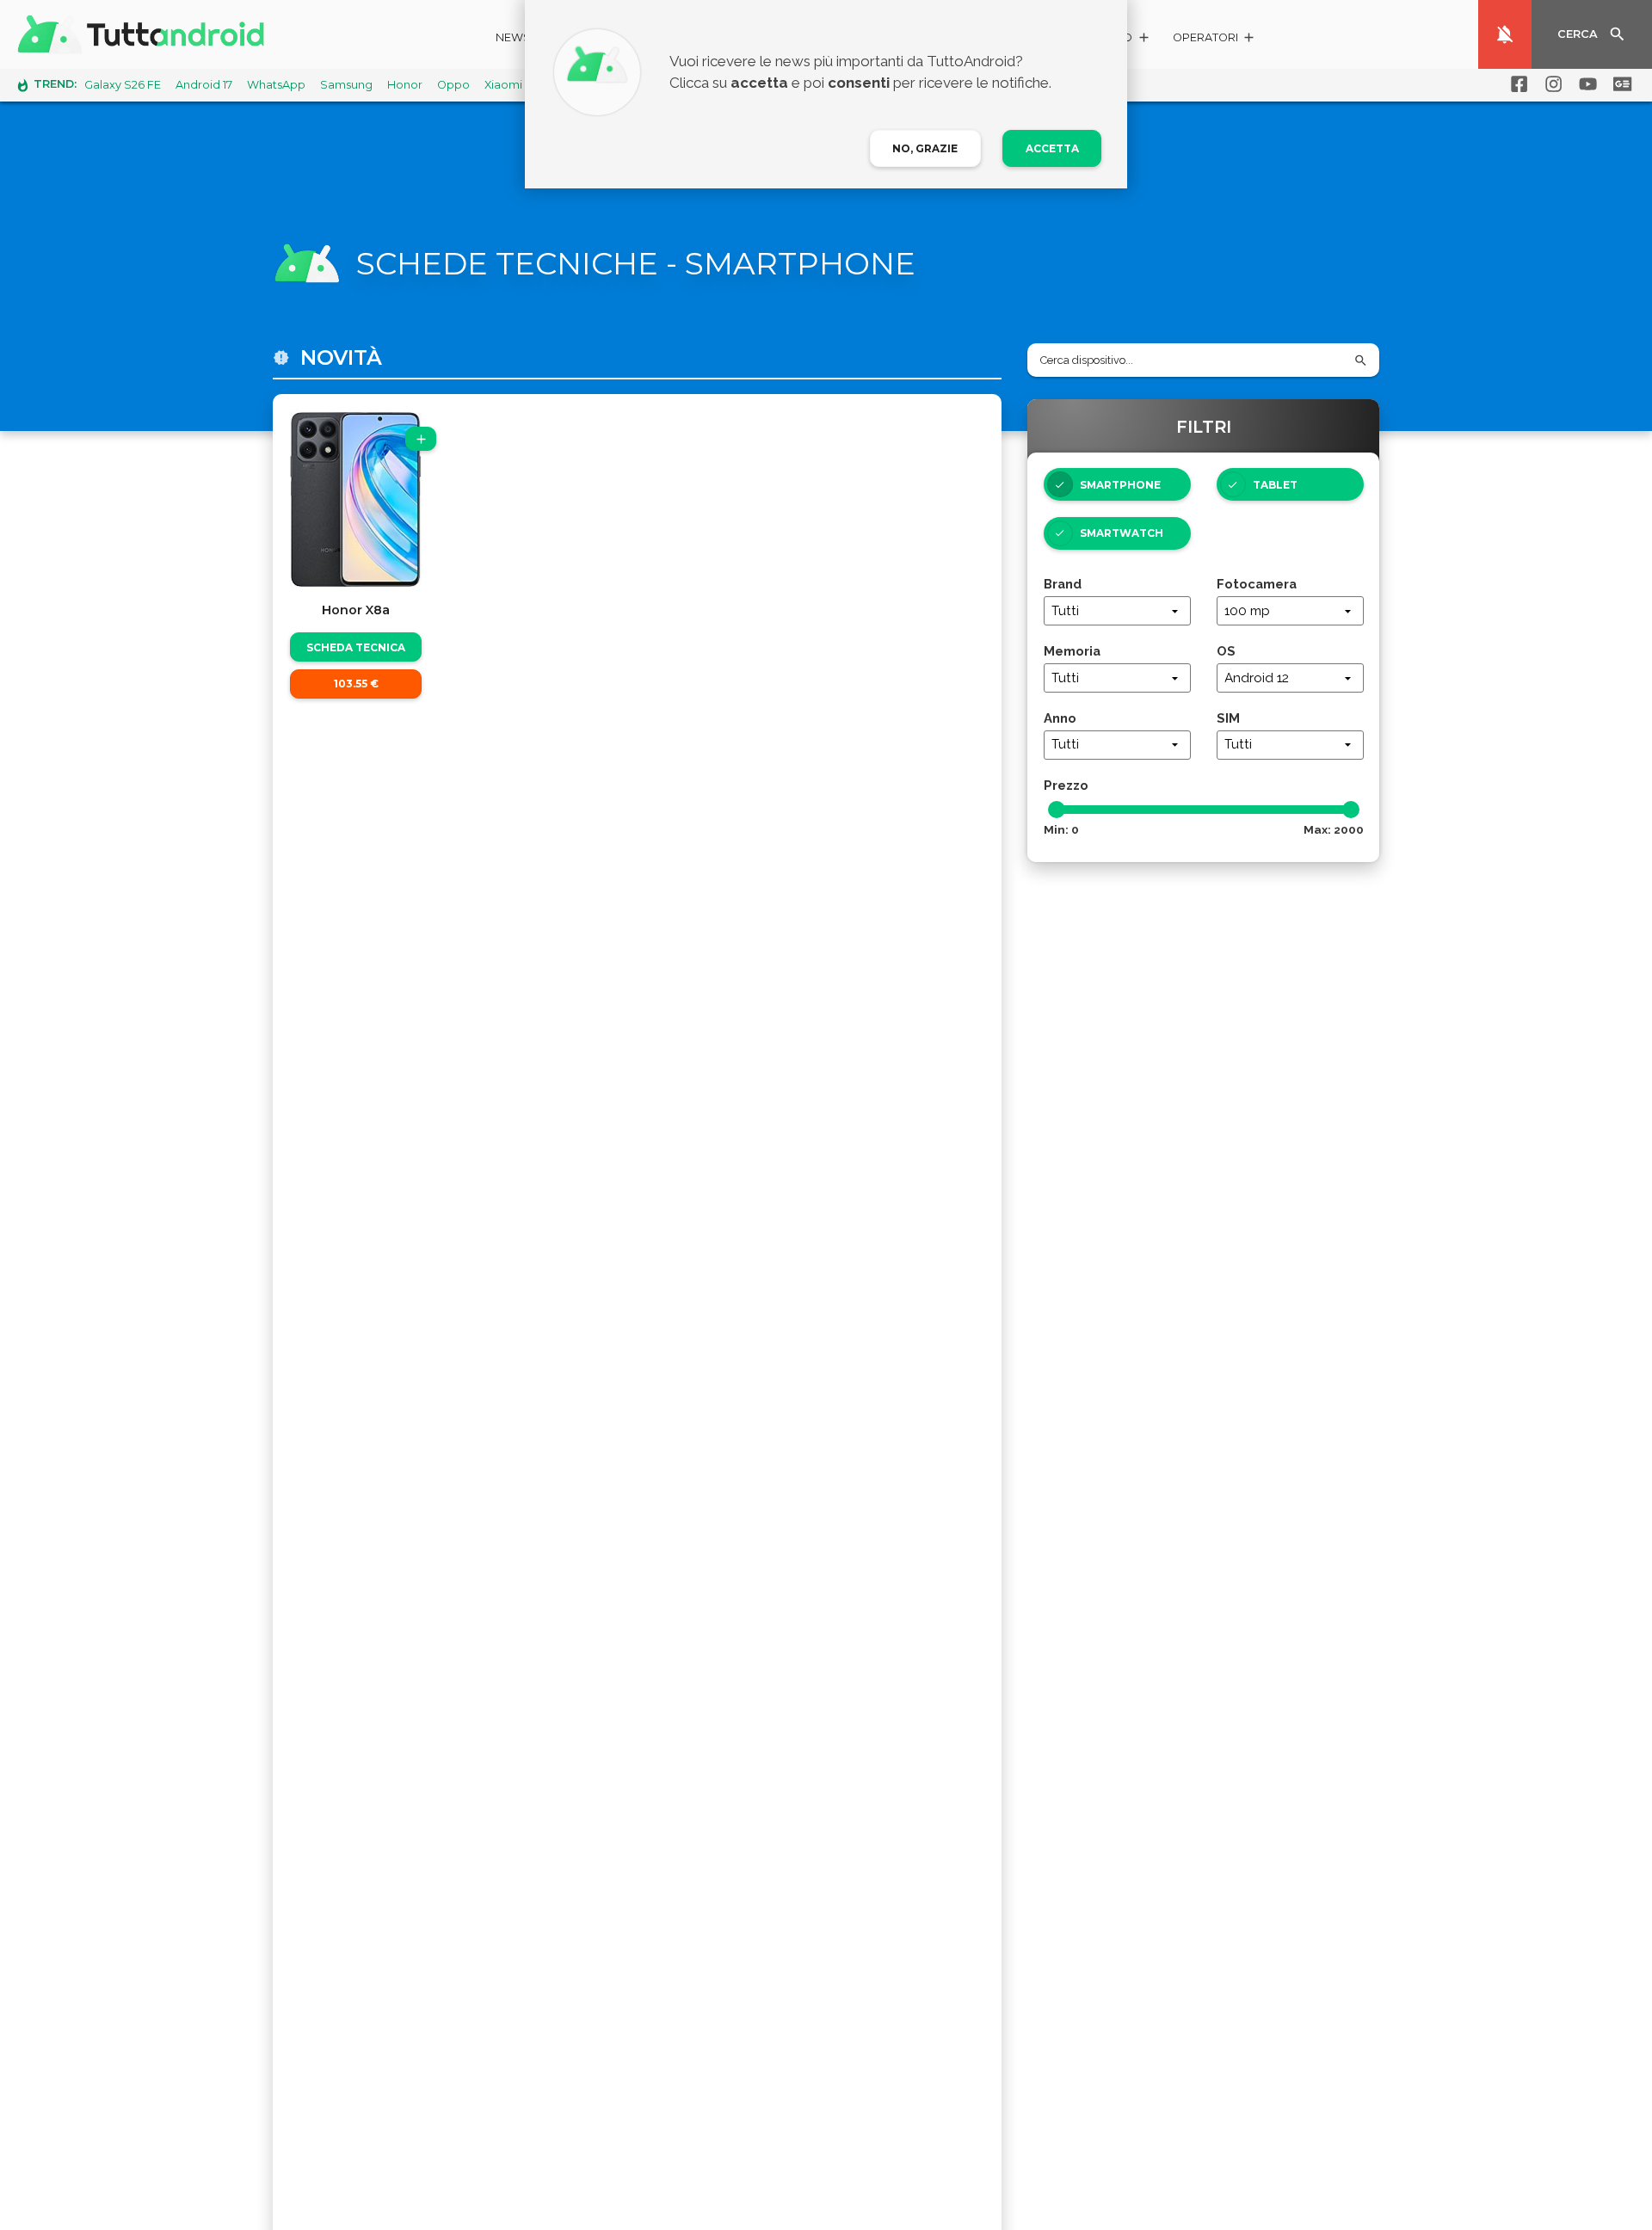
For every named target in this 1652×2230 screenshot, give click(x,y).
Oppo (453, 85)
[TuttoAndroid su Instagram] (1550, 84)
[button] (1214, 40)
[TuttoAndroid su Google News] (1619, 84)
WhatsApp (276, 85)
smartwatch (1122, 533)
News (513, 37)
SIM (1228, 718)
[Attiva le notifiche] (1505, 34)
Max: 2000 (1334, 829)
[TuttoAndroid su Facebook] (1516, 84)
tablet (1275, 485)
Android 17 (204, 85)
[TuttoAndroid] (145, 34)
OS (1226, 651)
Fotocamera (1257, 584)
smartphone (1120, 485)
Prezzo (1066, 785)
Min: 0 (1061, 829)
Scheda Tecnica (356, 647)
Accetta (1052, 148)
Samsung (346, 85)
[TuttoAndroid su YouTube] (1585, 84)
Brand (1063, 584)
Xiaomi (503, 85)
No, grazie (925, 148)
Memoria (1072, 651)
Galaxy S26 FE (123, 85)
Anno (1060, 718)
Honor (405, 85)
